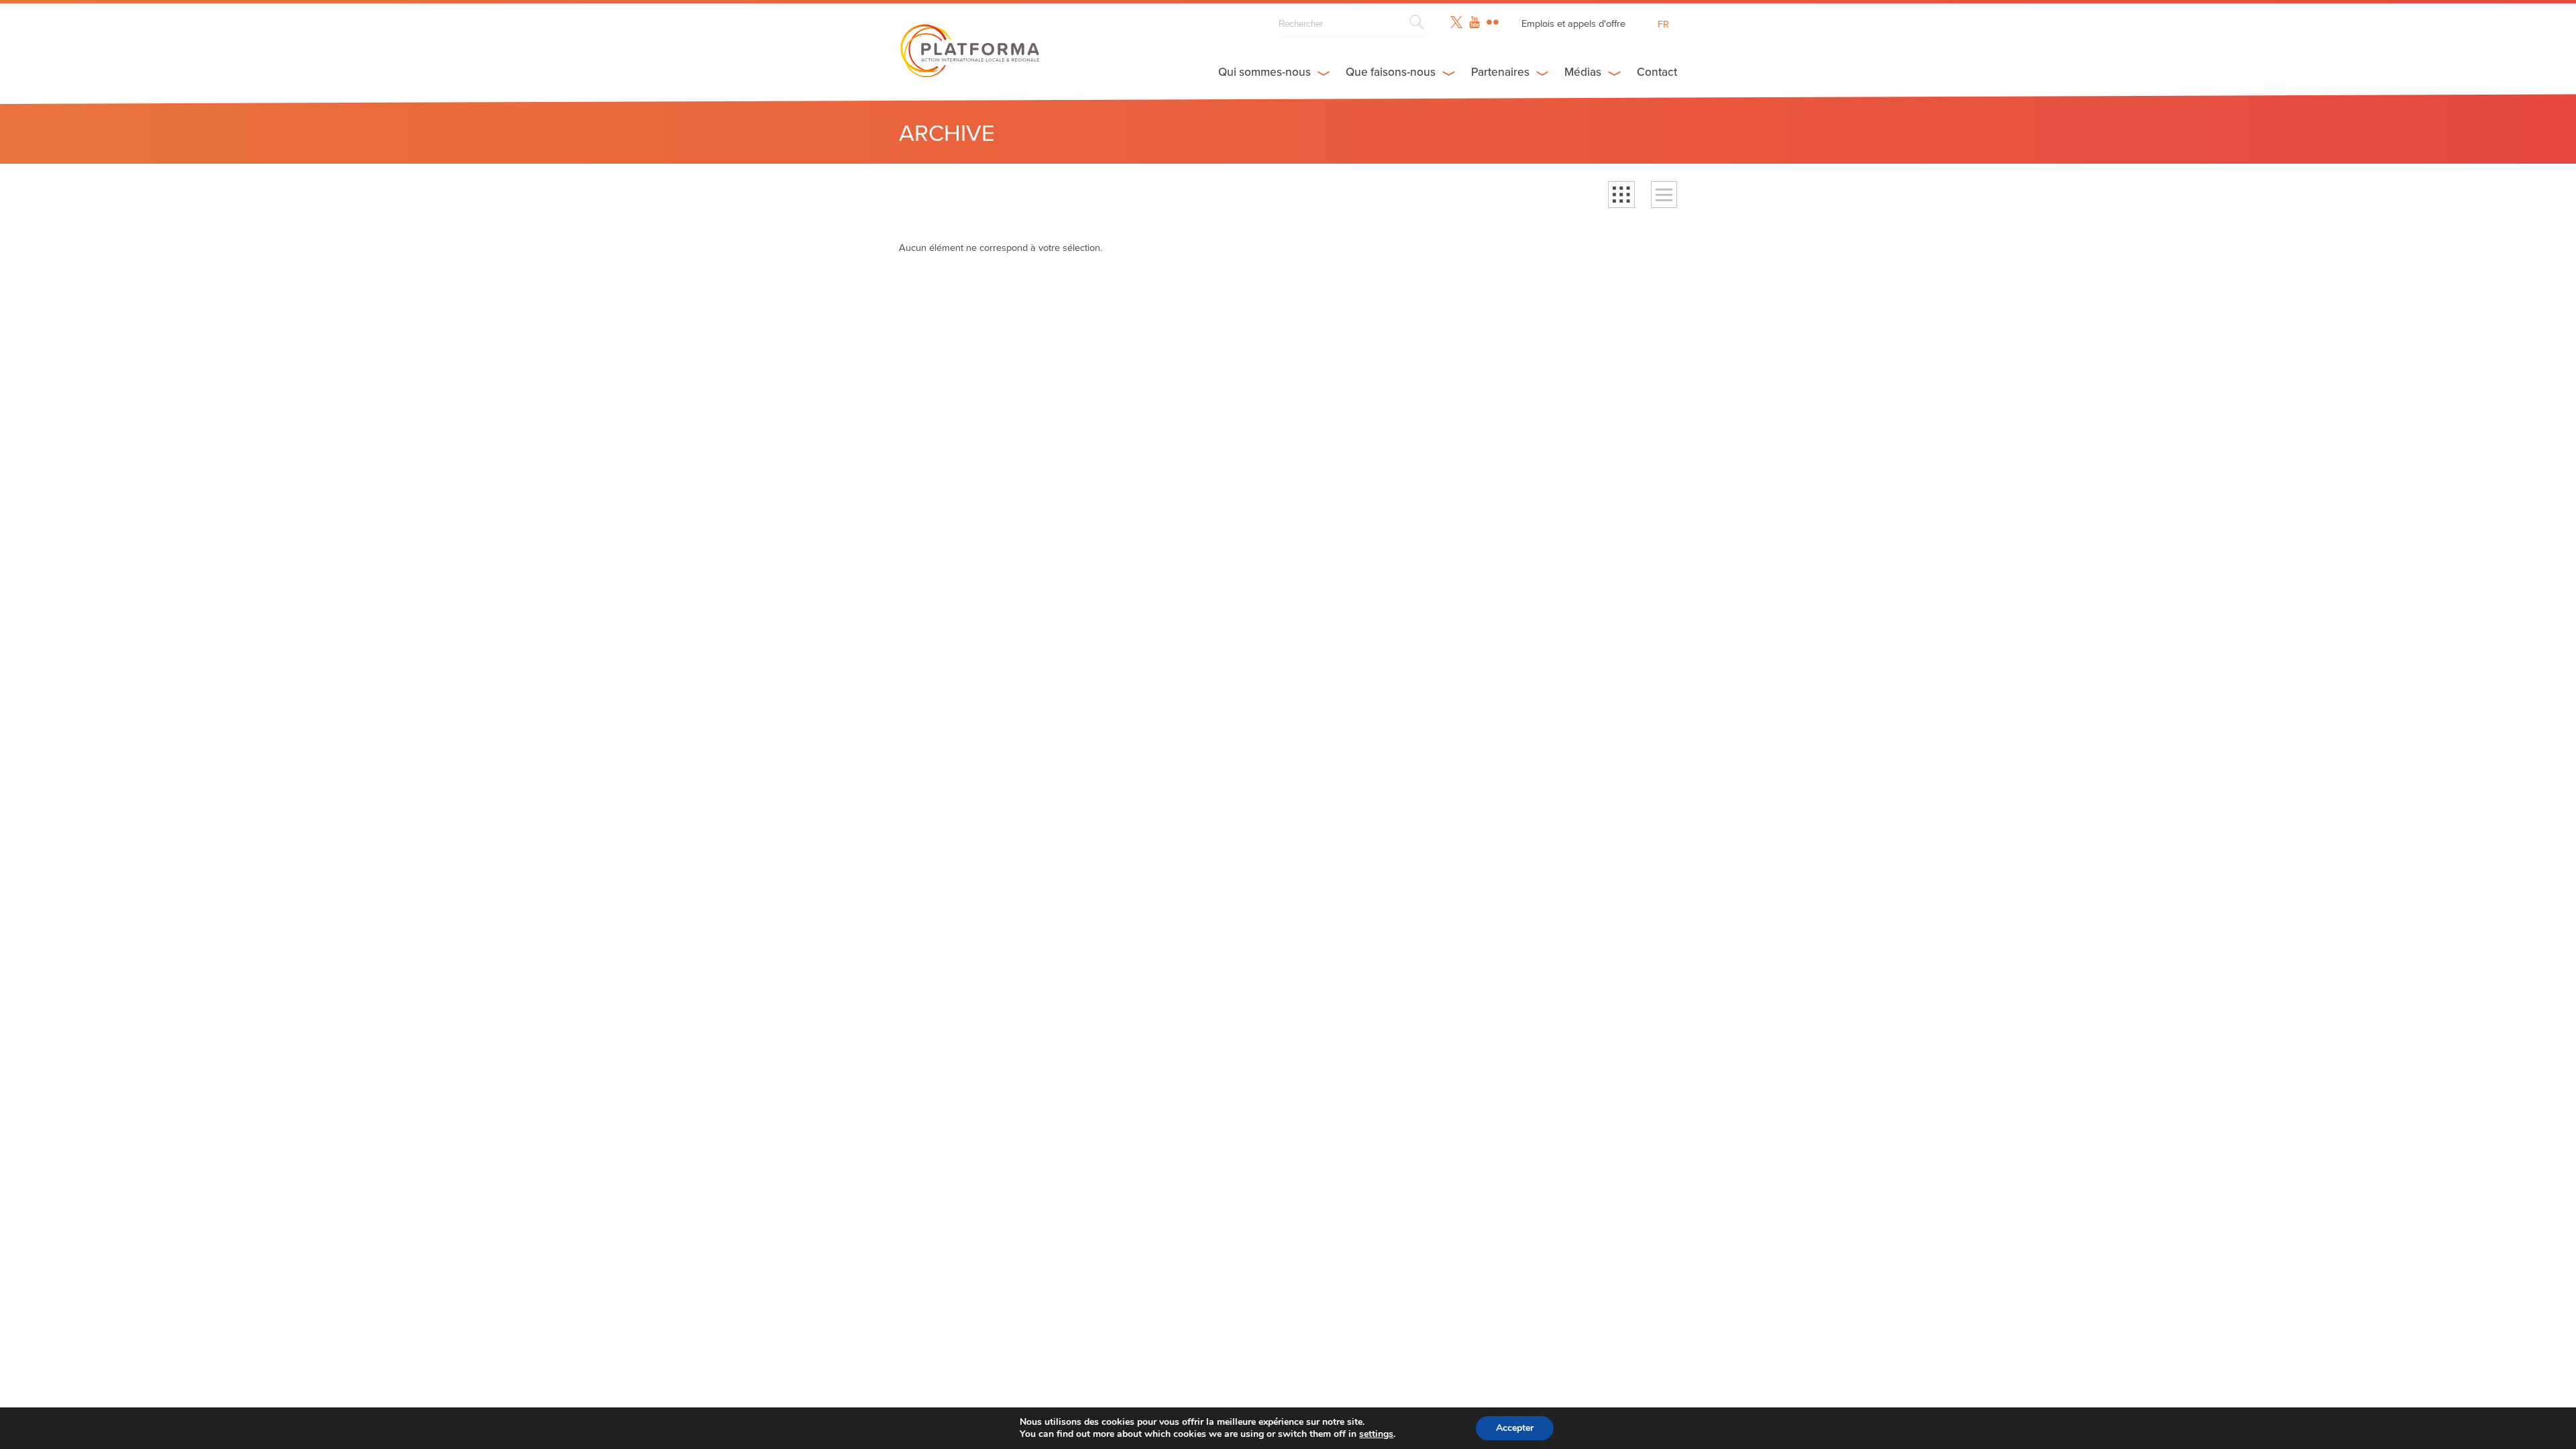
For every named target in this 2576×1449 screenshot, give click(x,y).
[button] (1621, 195)
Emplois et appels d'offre (1573, 24)
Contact (1657, 72)
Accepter (1515, 1428)
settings (1376, 1434)
